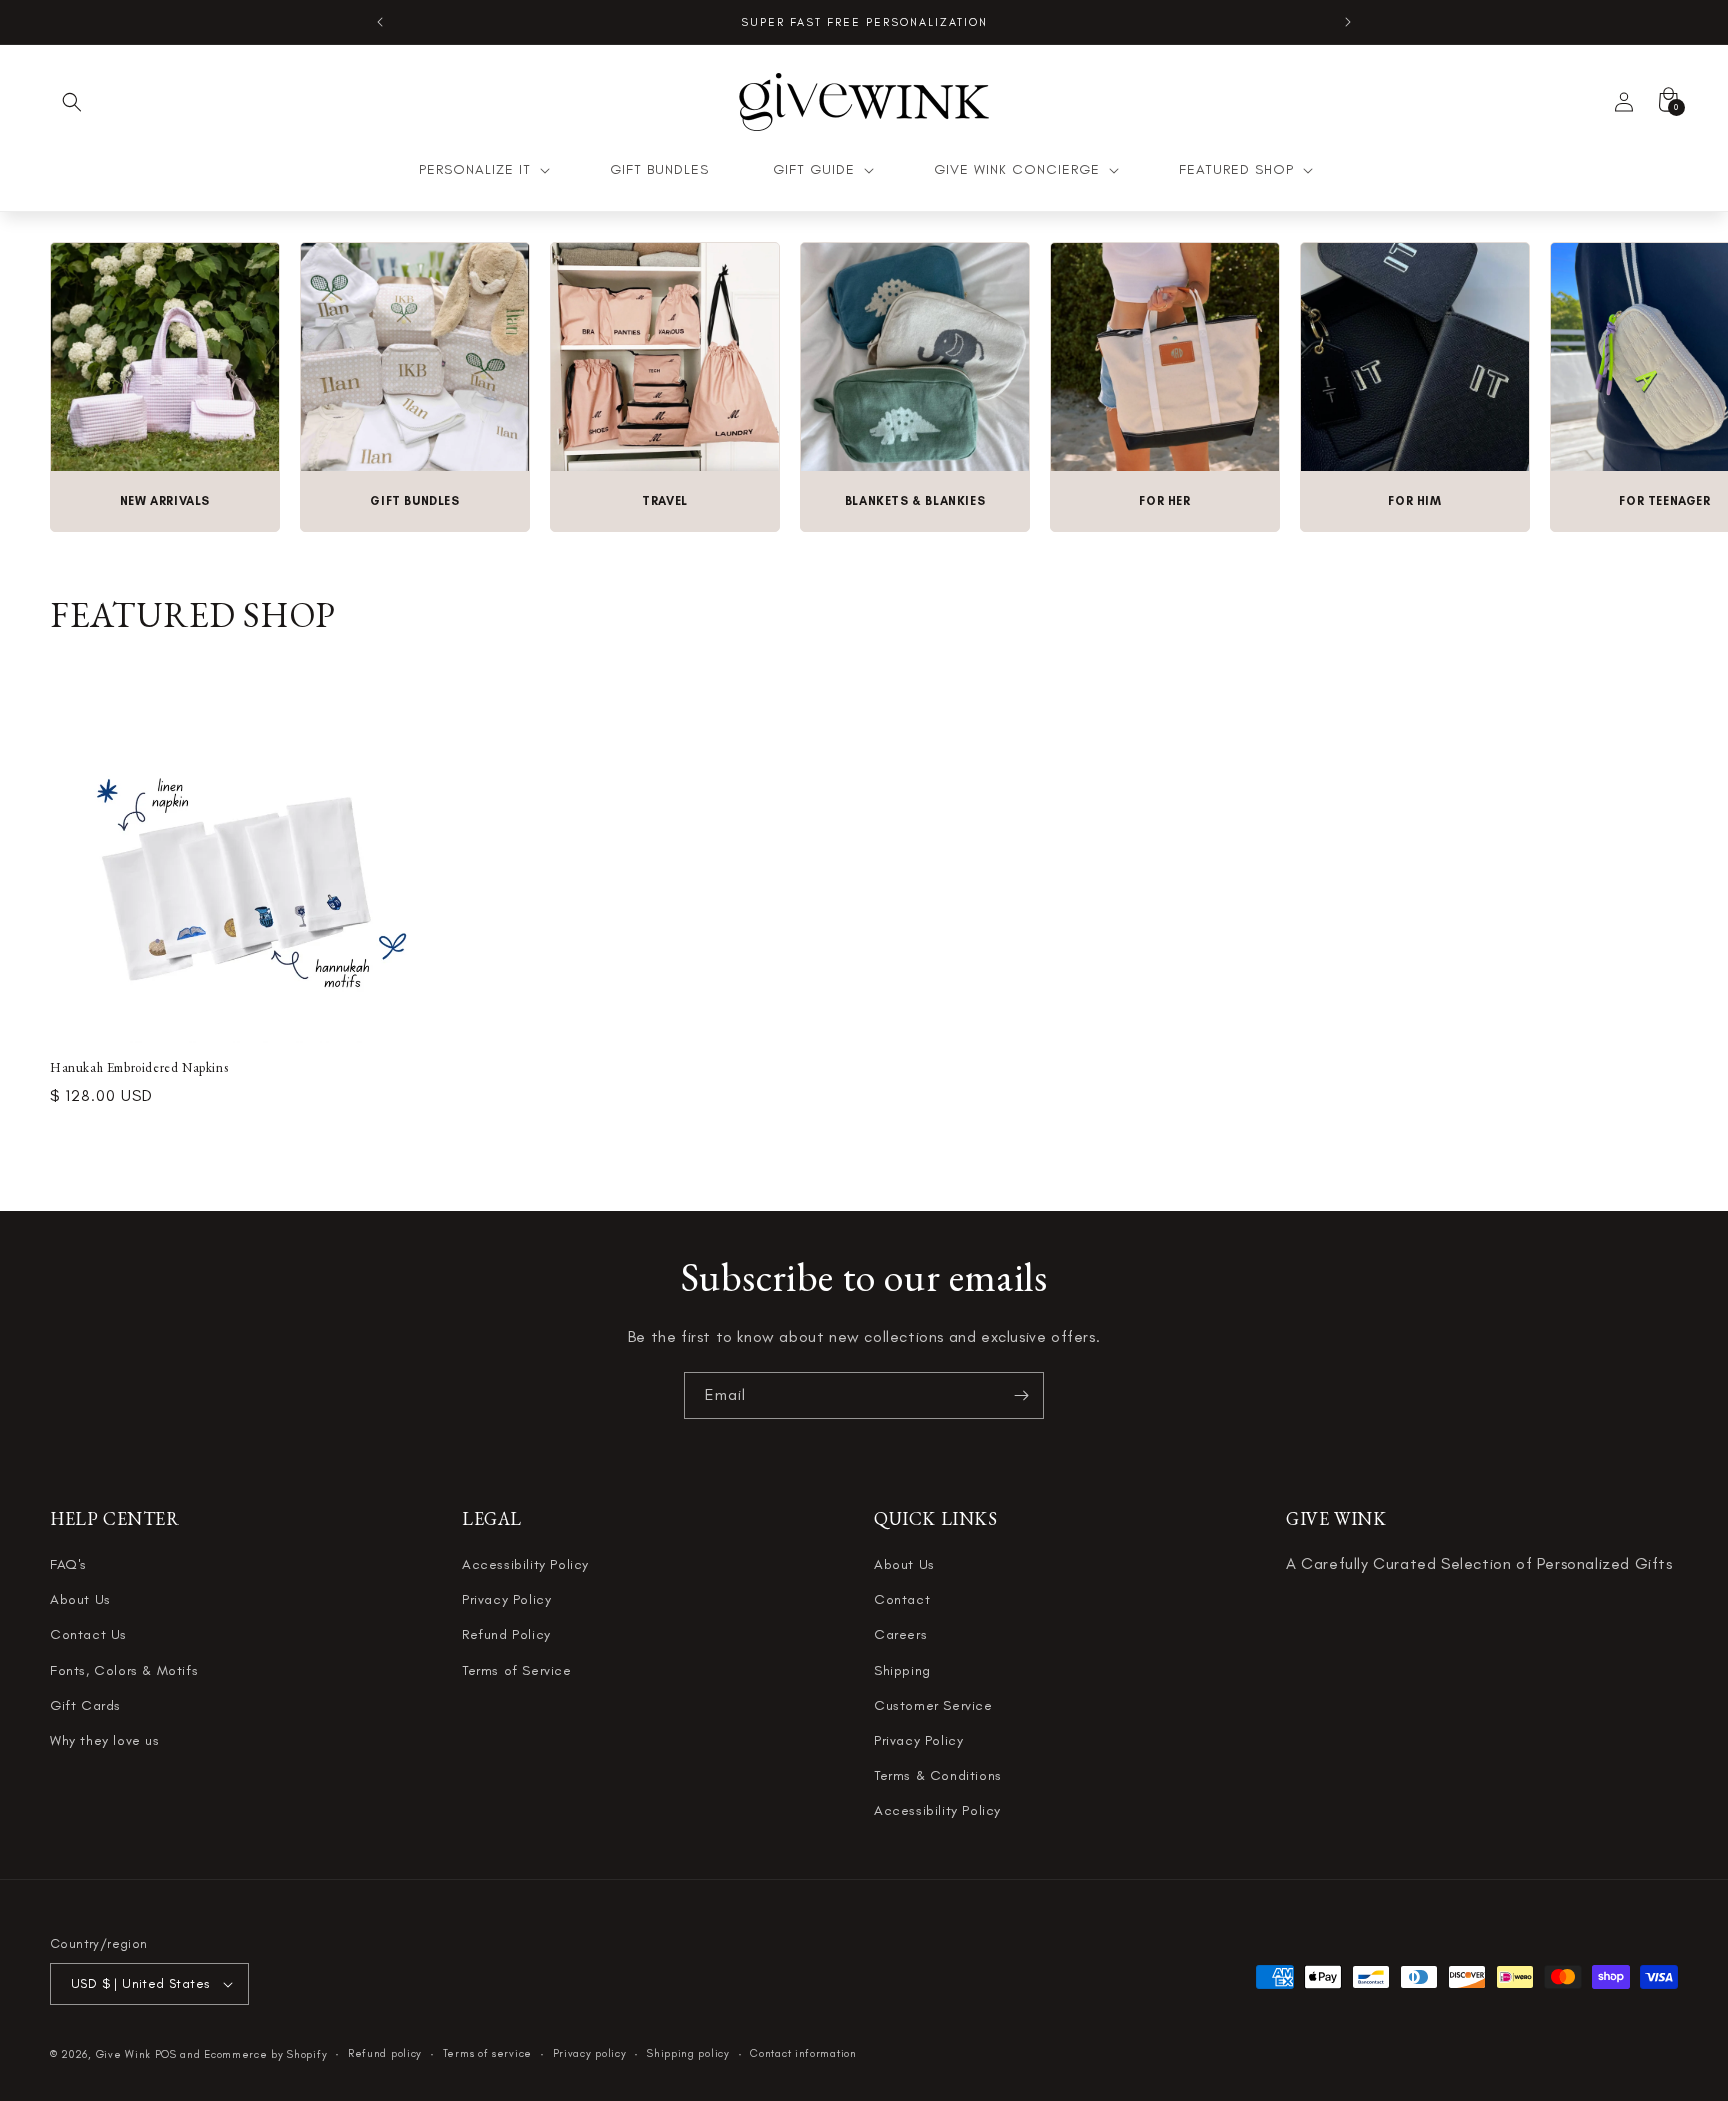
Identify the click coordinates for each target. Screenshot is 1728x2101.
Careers (900, 1635)
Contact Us (88, 1635)
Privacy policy (590, 2053)
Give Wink (123, 2054)
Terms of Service (517, 1670)
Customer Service (933, 1705)
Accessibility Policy (525, 1564)
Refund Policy (506, 1635)
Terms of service (487, 2053)
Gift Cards (85, 1705)
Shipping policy (688, 2053)
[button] (72, 102)
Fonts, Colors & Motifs (124, 1670)
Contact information (803, 2053)
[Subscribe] (1021, 1395)
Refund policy (385, 2053)
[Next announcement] (1348, 22)
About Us (80, 1600)
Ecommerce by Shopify (265, 2054)
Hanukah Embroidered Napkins (139, 1068)
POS (166, 2054)
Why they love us (105, 1740)
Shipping (902, 1670)
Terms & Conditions (938, 1775)
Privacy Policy (506, 1600)
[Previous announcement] (380, 22)
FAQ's (68, 1564)
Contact (902, 1600)
